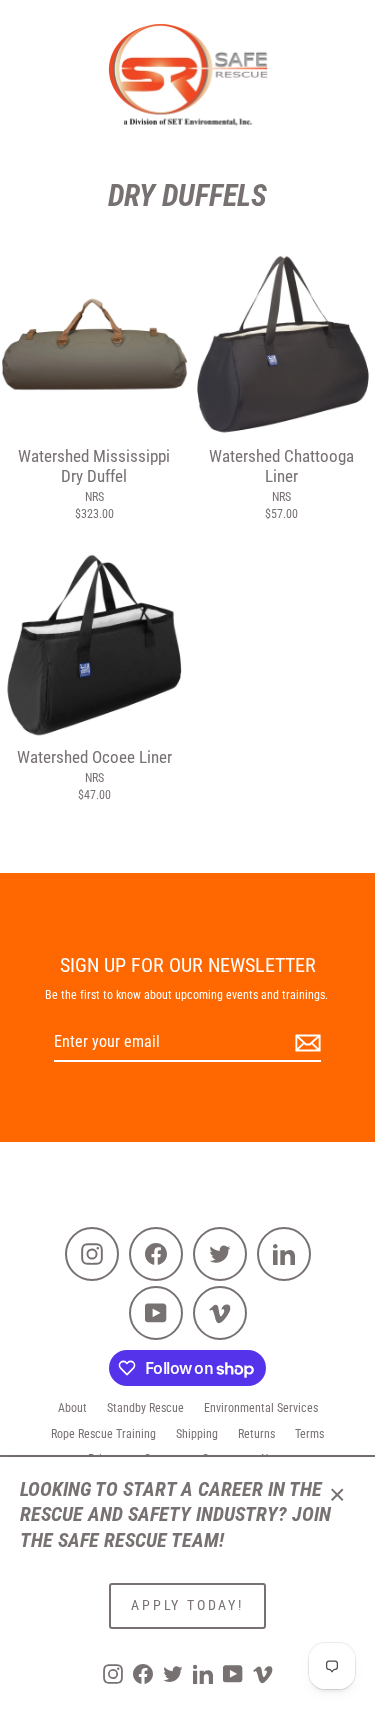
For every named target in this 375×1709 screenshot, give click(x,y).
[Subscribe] (305, 1043)
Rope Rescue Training (103, 1434)
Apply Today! (187, 1605)
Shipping (197, 1434)
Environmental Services (261, 1408)
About (72, 1408)
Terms (309, 1434)
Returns (256, 1434)
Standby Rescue (145, 1408)
